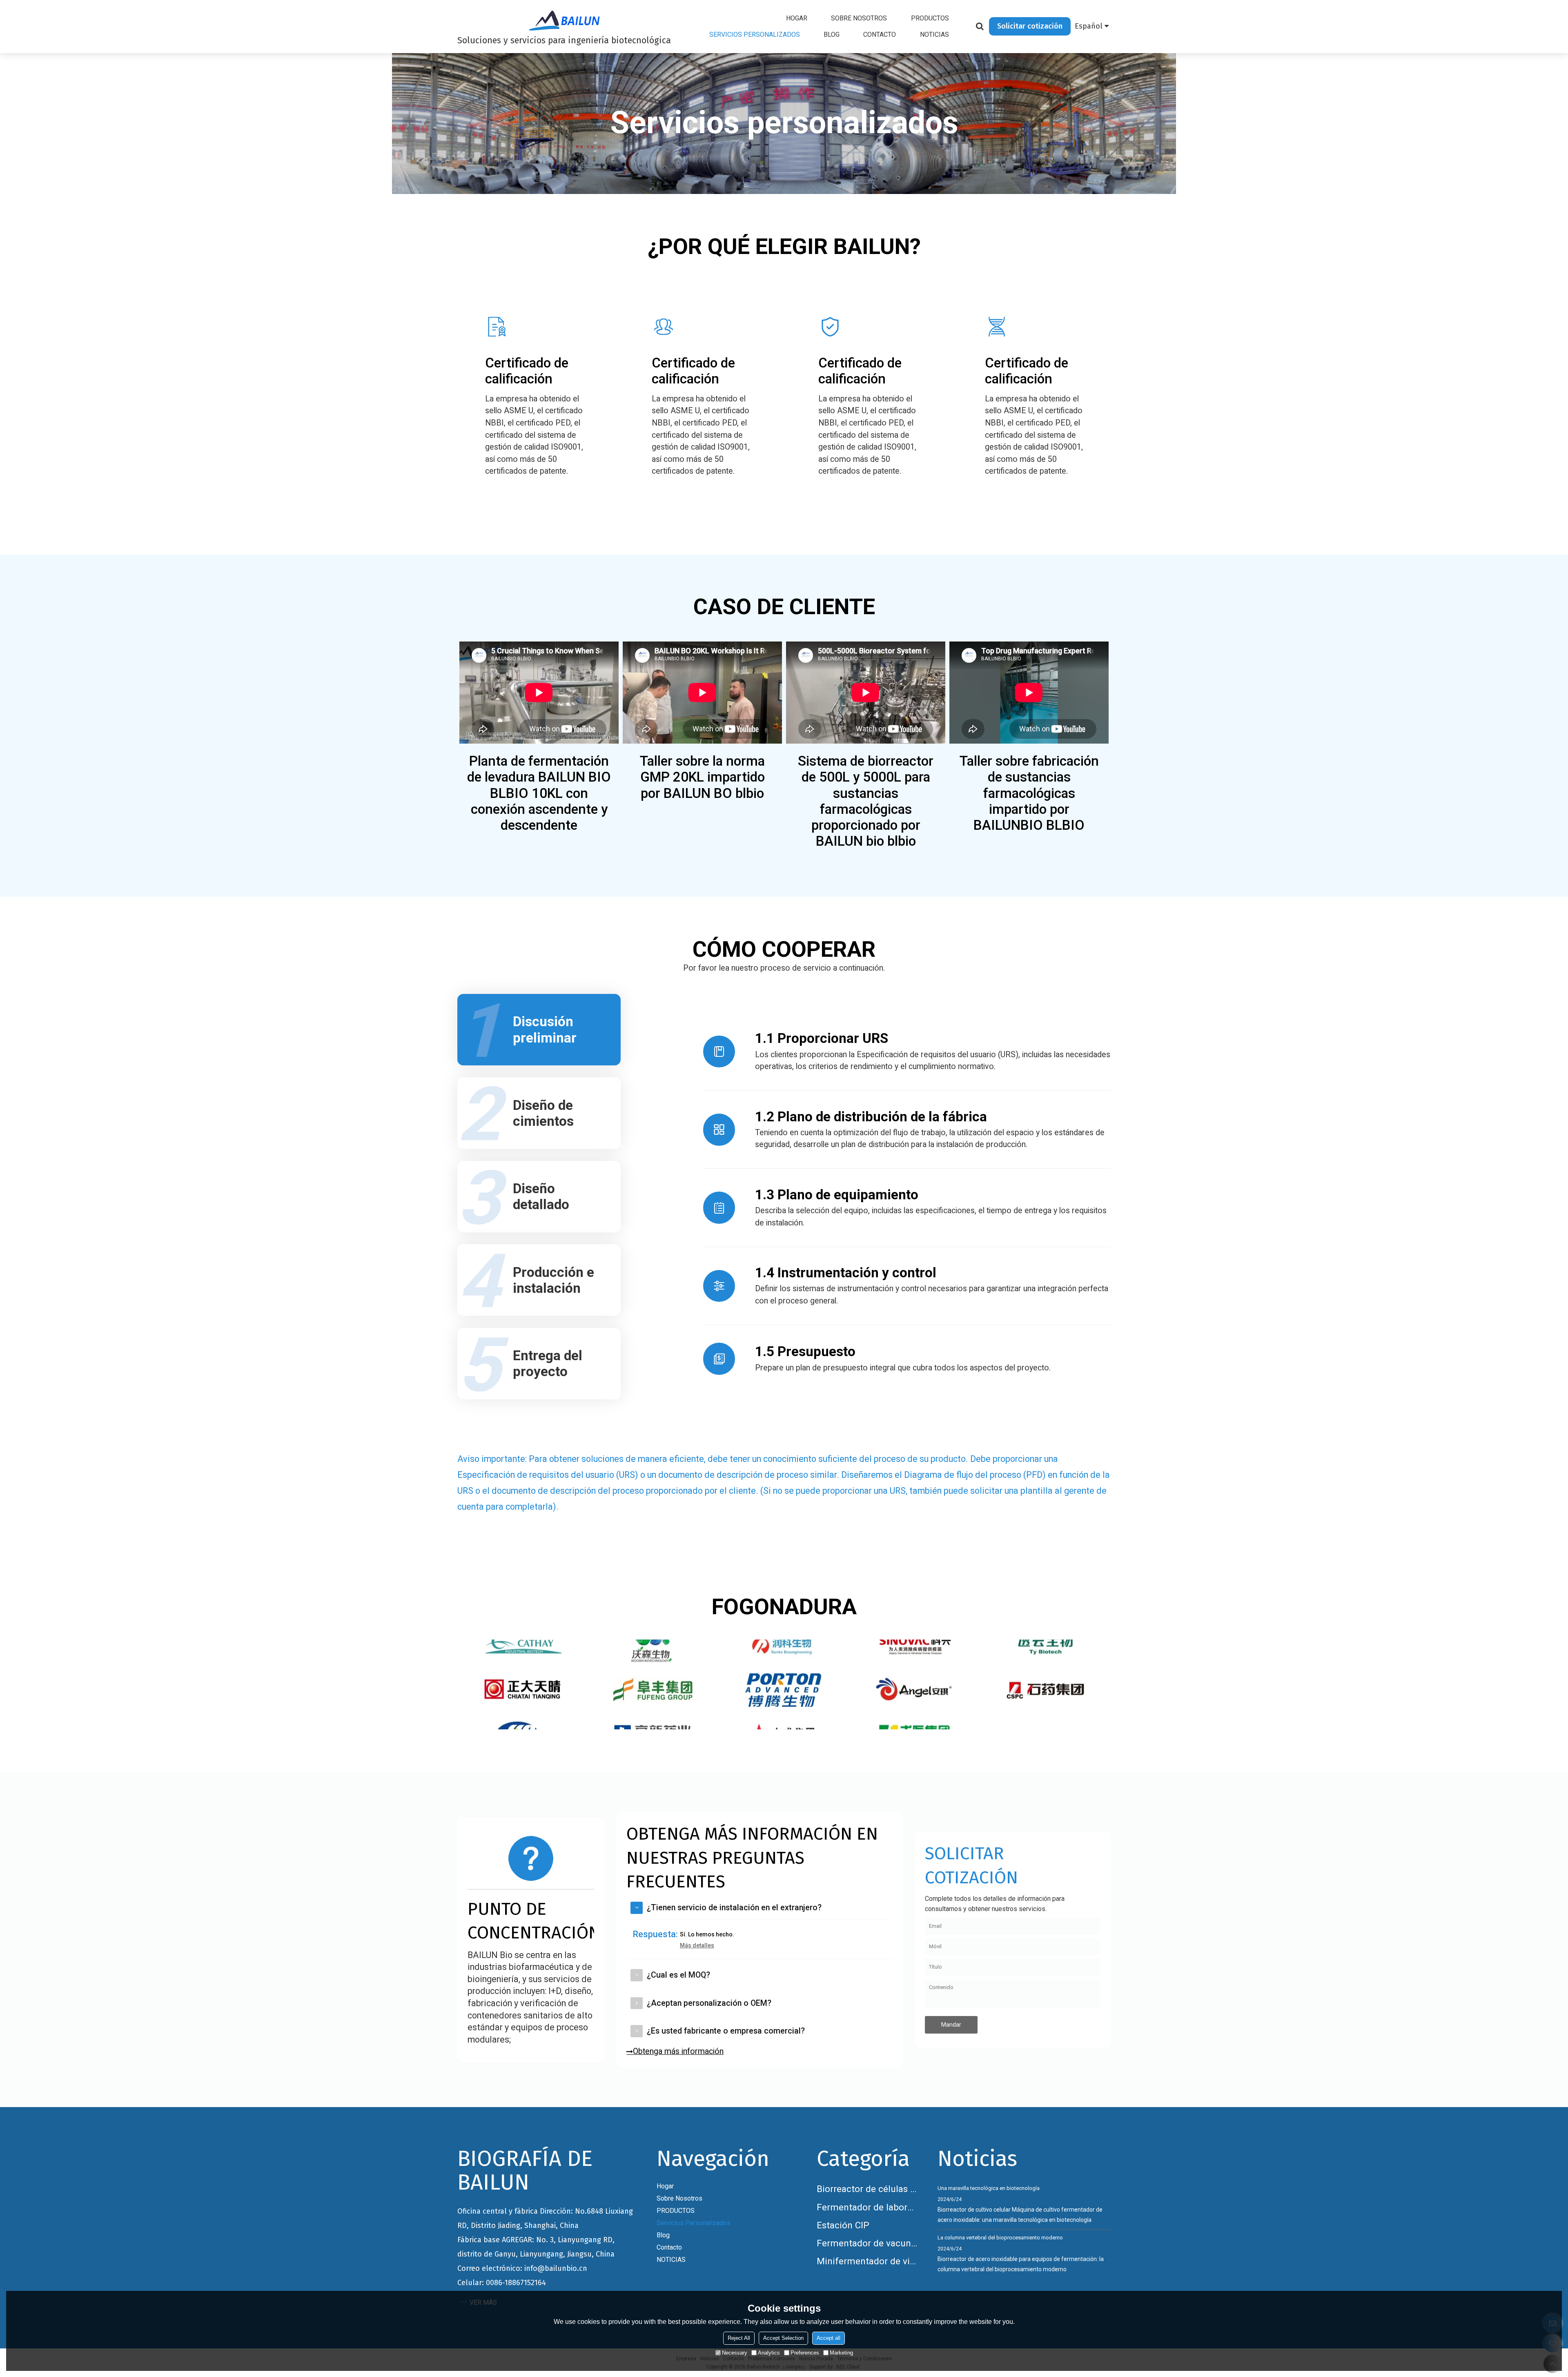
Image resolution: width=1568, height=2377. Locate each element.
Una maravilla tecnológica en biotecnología (989, 2188)
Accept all (829, 2338)
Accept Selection (783, 2338)
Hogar (797, 18)
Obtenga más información (678, 2051)
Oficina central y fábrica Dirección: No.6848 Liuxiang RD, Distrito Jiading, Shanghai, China (545, 2218)
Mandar (951, 2025)
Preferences (805, 2353)
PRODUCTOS (930, 18)
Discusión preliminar (545, 1029)
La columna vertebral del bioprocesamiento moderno (1000, 2238)
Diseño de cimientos (543, 1113)
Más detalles (697, 1945)
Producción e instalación (553, 1280)
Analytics (769, 2353)
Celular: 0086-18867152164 (502, 2283)
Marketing (841, 2353)
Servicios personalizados (755, 35)
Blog (832, 35)
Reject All (739, 2338)
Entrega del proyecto (548, 1363)
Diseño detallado (541, 1196)
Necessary (735, 2353)
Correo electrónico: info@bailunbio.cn (522, 2268)
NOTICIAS (934, 35)
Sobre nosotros (859, 18)
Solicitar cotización (1030, 26)
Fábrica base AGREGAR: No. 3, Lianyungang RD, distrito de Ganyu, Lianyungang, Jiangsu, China (536, 2247)
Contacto (880, 35)
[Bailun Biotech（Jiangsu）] (564, 20)
